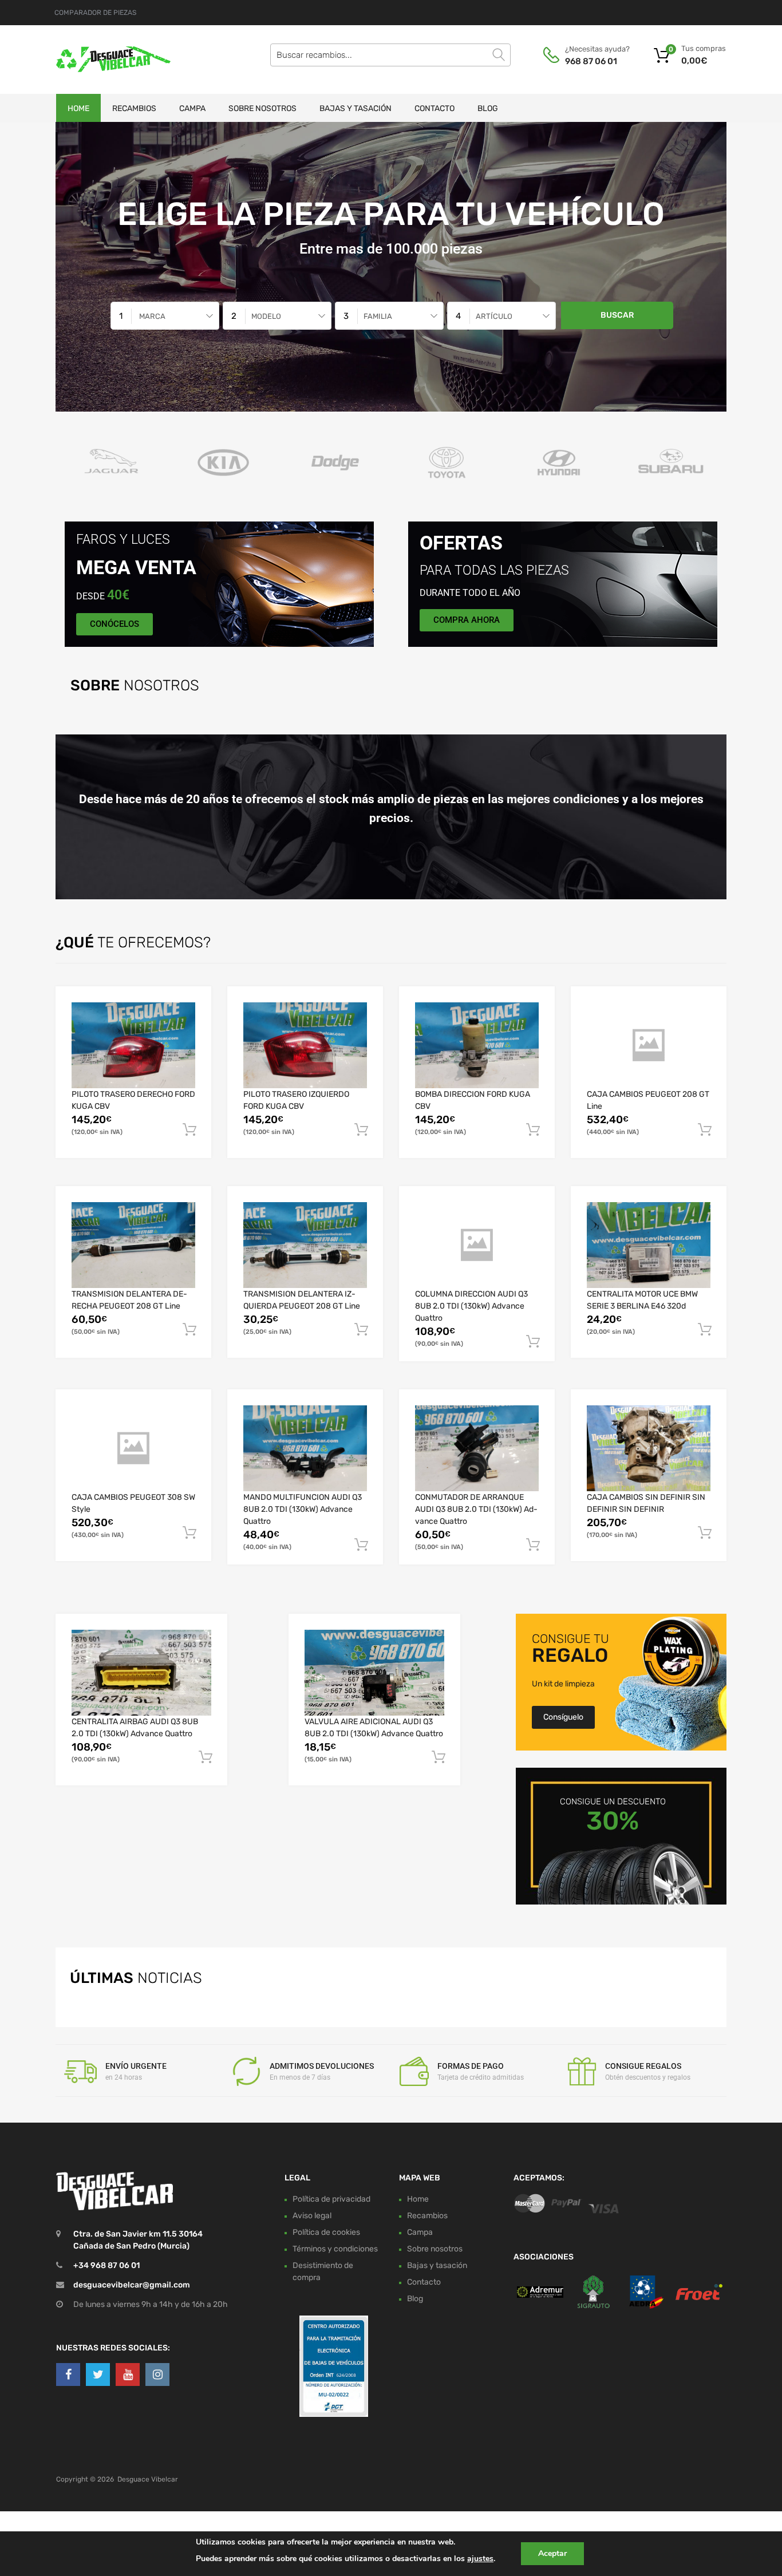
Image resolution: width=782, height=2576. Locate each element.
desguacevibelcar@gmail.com (132, 2285)
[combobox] (165, 316)
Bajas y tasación (356, 108)
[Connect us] (68, 2374)
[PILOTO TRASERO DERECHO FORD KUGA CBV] (133, 1045)
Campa (192, 108)
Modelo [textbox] (266, 316)
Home (78, 108)
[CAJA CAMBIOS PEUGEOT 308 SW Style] (133, 1448)
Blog (488, 108)
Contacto (435, 108)
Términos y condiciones (335, 2248)
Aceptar (552, 2553)
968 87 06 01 (591, 61)
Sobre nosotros (262, 108)
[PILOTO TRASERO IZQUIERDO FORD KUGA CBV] (305, 1045)
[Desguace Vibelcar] (105, 60)
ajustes (480, 2559)
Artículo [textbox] (494, 316)
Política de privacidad (331, 2198)
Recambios (134, 108)
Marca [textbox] (152, 316)
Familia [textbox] (378, 316)
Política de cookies (326, 2232)
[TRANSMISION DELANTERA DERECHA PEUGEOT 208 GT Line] (133, 1245)
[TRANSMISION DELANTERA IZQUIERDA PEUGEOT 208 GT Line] (305, 1245)
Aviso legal (312, 2215)
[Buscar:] (390, 55)
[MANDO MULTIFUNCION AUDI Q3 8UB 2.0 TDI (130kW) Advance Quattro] (305, 1448)
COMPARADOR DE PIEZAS (95, 13)
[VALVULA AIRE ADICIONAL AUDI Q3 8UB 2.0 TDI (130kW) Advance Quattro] (374, 1672)
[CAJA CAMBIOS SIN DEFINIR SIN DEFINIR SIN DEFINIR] (649, 1448)
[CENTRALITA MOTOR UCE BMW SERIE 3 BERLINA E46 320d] (649, 1245)
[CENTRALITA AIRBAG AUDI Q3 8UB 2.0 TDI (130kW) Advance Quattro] (141, 1672)
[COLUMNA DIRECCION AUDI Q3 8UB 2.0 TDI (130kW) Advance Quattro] (477, 1245)
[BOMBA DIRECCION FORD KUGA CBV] (477, 1045)
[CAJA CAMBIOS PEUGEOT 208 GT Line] (649, 1045)
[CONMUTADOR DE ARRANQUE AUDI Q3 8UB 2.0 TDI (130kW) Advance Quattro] (477, 1448)
